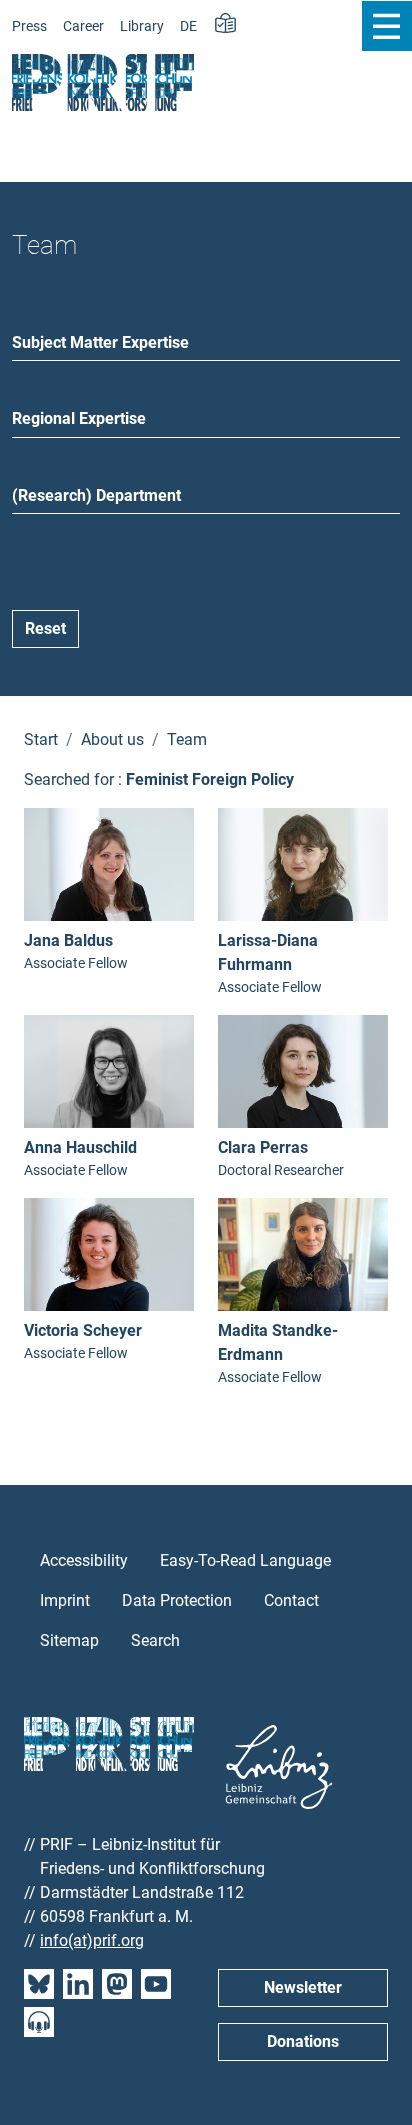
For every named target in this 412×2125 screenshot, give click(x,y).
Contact (291, 1600)
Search (155, 1640)
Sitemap (69, 1640)
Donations (303, 2041)
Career (83, 26)
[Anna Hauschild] (109, 1070)
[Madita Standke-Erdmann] (303, 1252)
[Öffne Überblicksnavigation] (386, 26)
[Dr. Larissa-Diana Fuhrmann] (303, 863)
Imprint (65, 1600)
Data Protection (177, 1600)
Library (142, 26)
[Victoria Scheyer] (109, 1252)
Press (29, 26)
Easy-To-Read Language (245, 1560)
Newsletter (303, 1987)
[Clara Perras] (303, 1070)
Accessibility (84, 1560)
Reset (45, 628)
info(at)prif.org (92, 1940)
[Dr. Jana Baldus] (109, 863)
